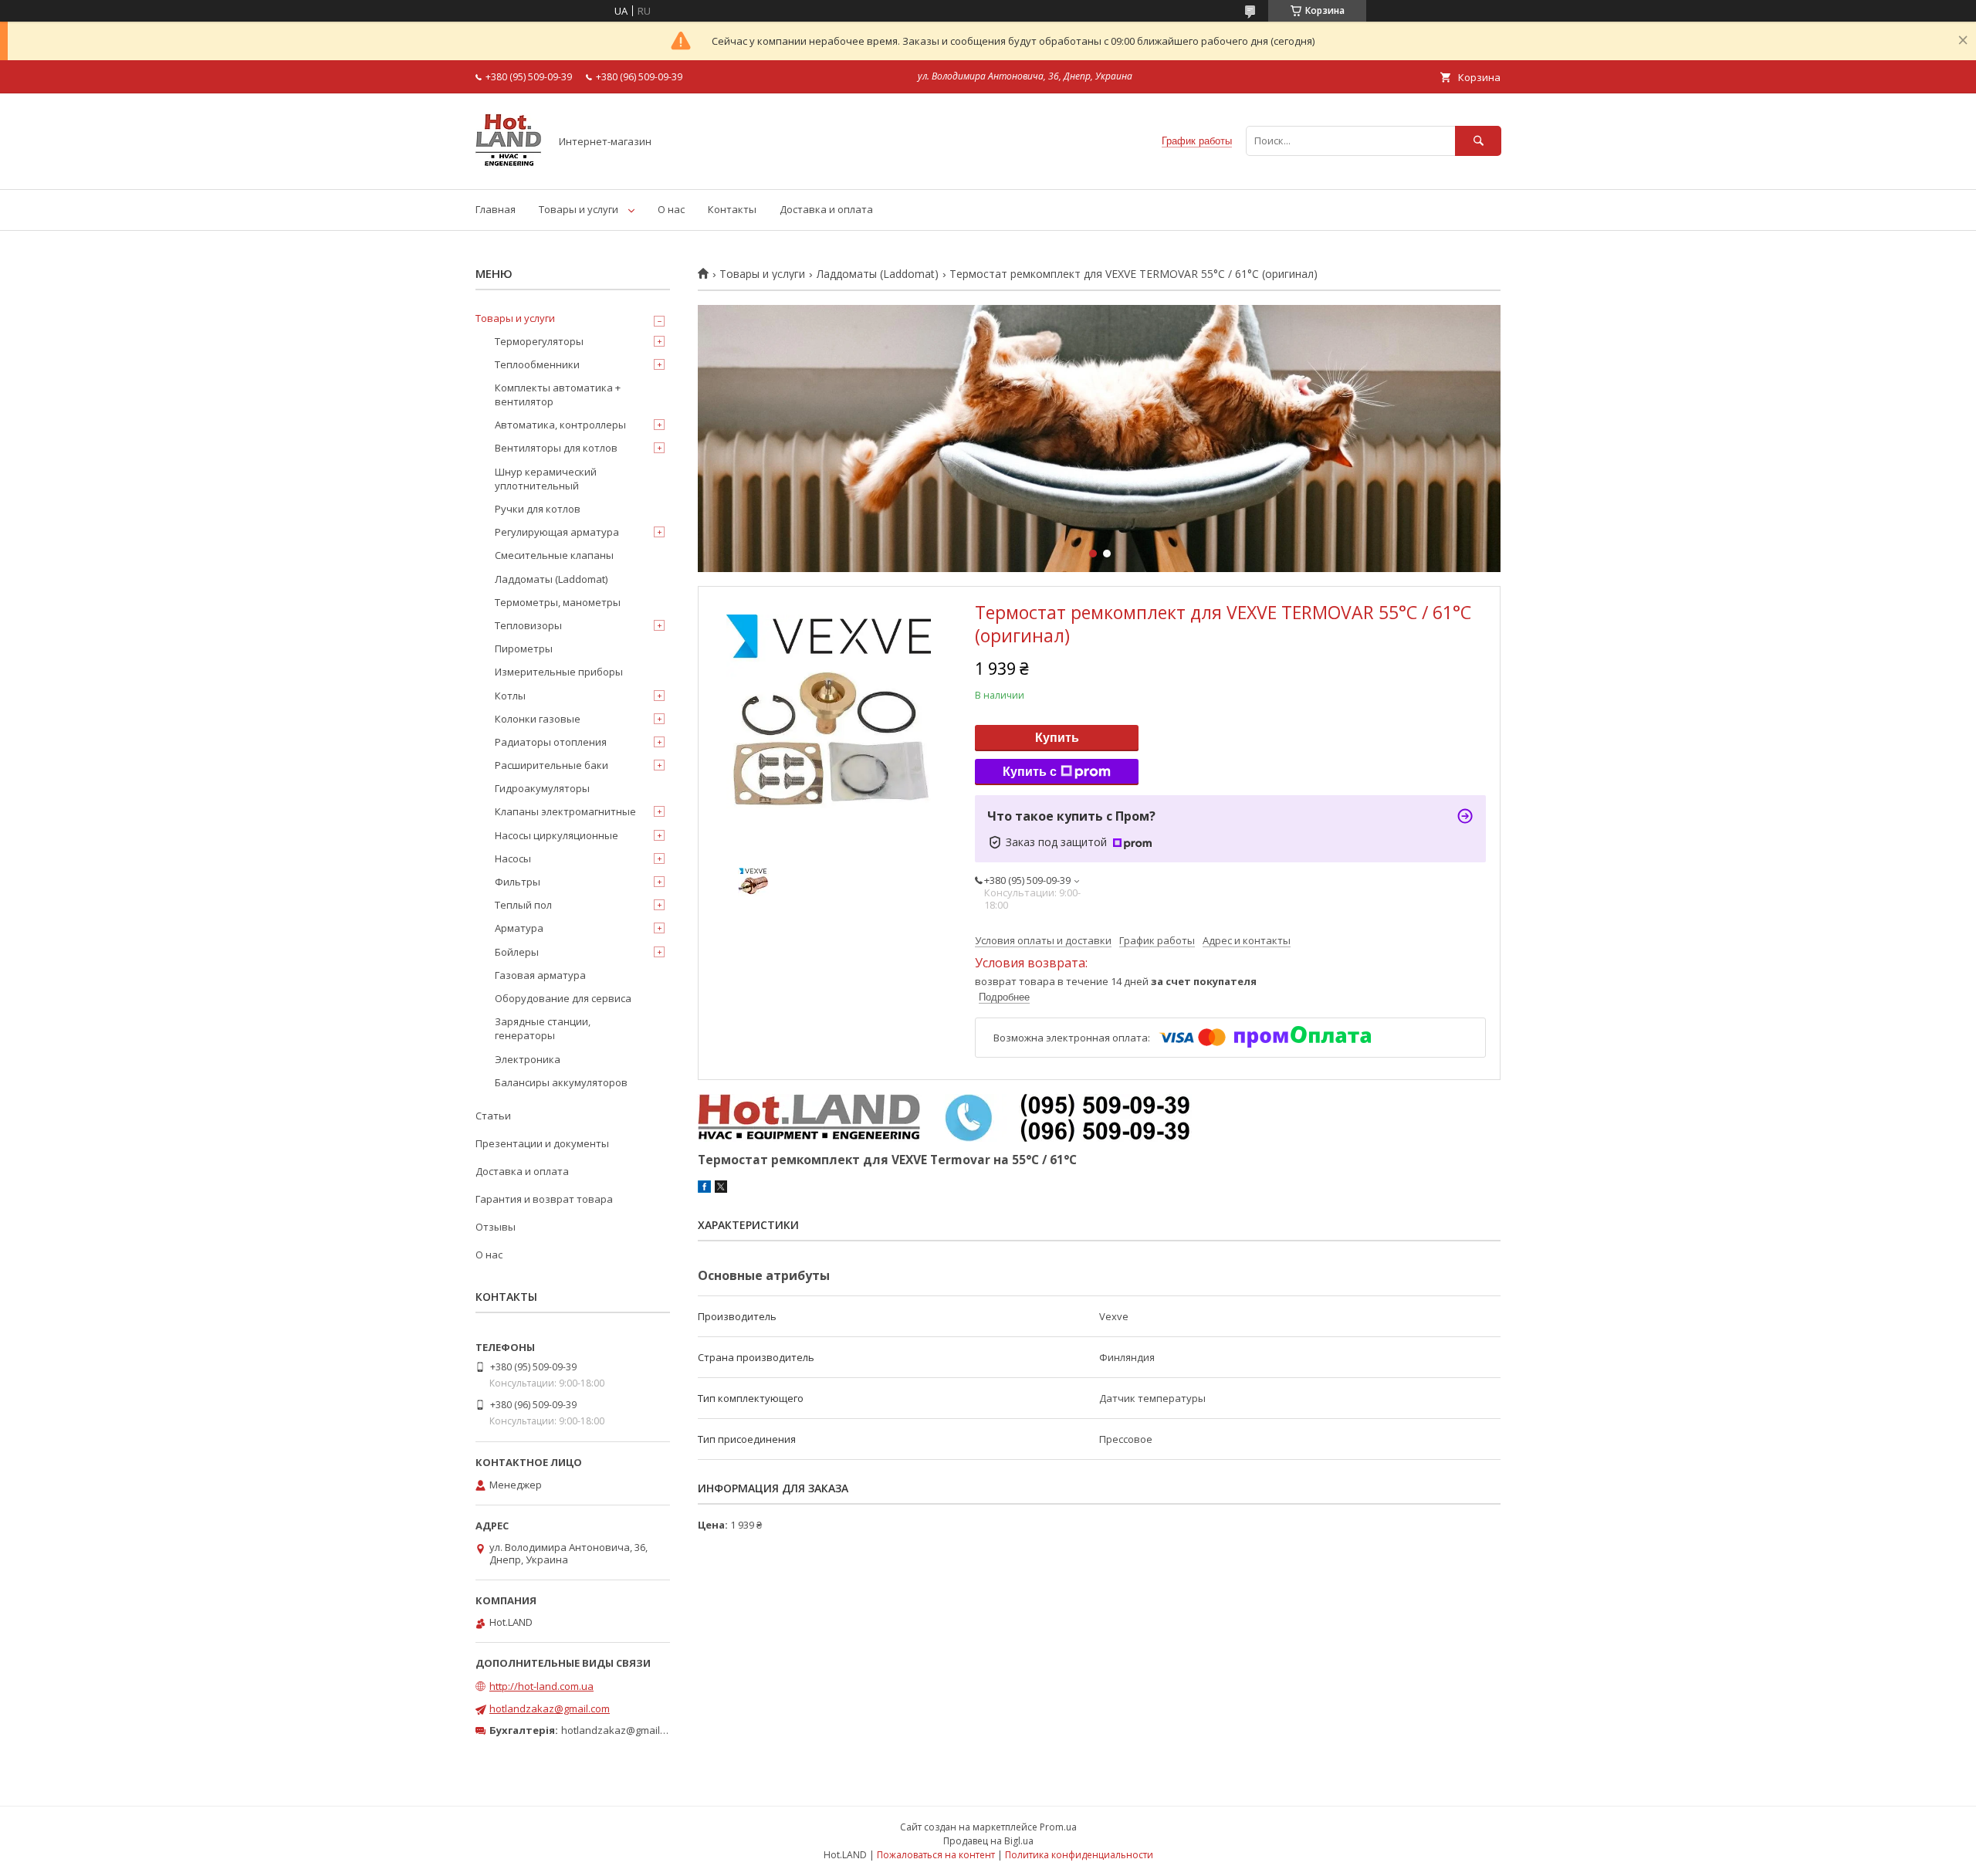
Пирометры (524, 648)
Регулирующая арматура (557, 532)
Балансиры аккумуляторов (561, 1082)
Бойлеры (517, 952)
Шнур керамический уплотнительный (546, 479)
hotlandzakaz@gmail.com (550, 1708)
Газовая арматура (540, 975)
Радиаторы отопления (551, 742)
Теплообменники (537, 364)
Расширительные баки (552, 765)
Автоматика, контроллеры (560, 425)
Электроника (528, 1059)
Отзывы (496, 1227)
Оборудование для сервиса (563, 998)
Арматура (519, 928)
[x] (721, 1189)
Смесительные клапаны (554, 555)
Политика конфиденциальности (1079, 1855)
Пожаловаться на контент (936, 1855)
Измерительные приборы (559, 672)
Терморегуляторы (539, 341)
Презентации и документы (542, 1143)
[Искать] (1478, 141)
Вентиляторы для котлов (556, 448)
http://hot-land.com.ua (541, 1686)
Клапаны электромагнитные (565, 811)
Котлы (510, 696)
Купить (1057, 738)
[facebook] (704, 1189)
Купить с (1030, 772)
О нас (671, 209)
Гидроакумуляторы (542, 788)
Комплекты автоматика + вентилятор (558, 395)
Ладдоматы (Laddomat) (878, 274)
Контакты (732, 209)
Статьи (493, 1116)
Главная (496, 209)
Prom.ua (1058, 1827)
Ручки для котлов (538, 509)
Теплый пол (523, 905)
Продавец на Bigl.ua (988, 1841)
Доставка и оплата (826, 209)
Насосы (513, 858)
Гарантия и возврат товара (544, 1199)
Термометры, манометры (558, 602)
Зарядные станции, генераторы (543, 1028)
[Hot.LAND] (508, 169)
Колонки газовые (538, 719)
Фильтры (518, 882)
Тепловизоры (528, 625)
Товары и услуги (579, 209)
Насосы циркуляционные (557, 835)
